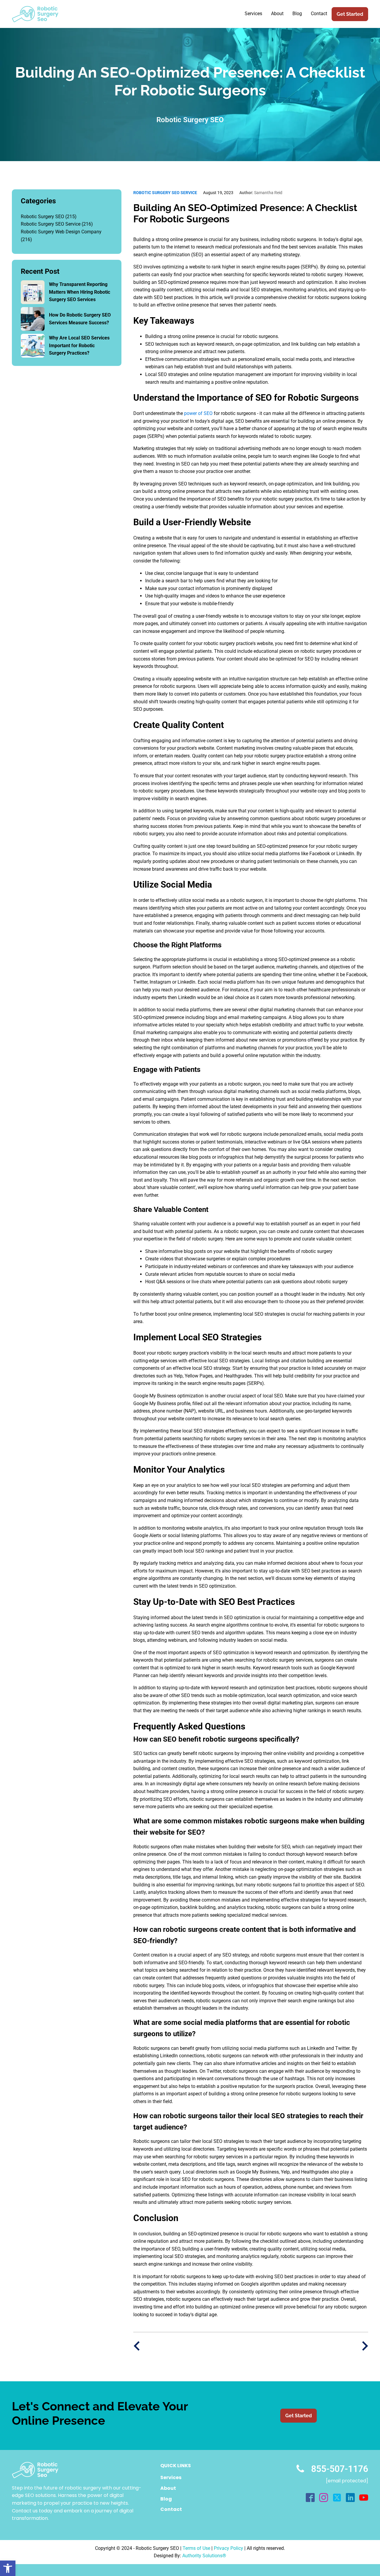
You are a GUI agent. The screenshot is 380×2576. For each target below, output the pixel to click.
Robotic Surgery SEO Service (51, 224)
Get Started (350, 14)
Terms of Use (196, 2548)
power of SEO (198, 413)
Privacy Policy (228, 2548)
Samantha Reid (261, 193)
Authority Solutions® (204, 2556)
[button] (8, 2568)
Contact (319, 14)
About (277, 14)
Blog (297, 14)
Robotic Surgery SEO (42, 217)
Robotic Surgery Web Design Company (61, 232)
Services (253, 14)
